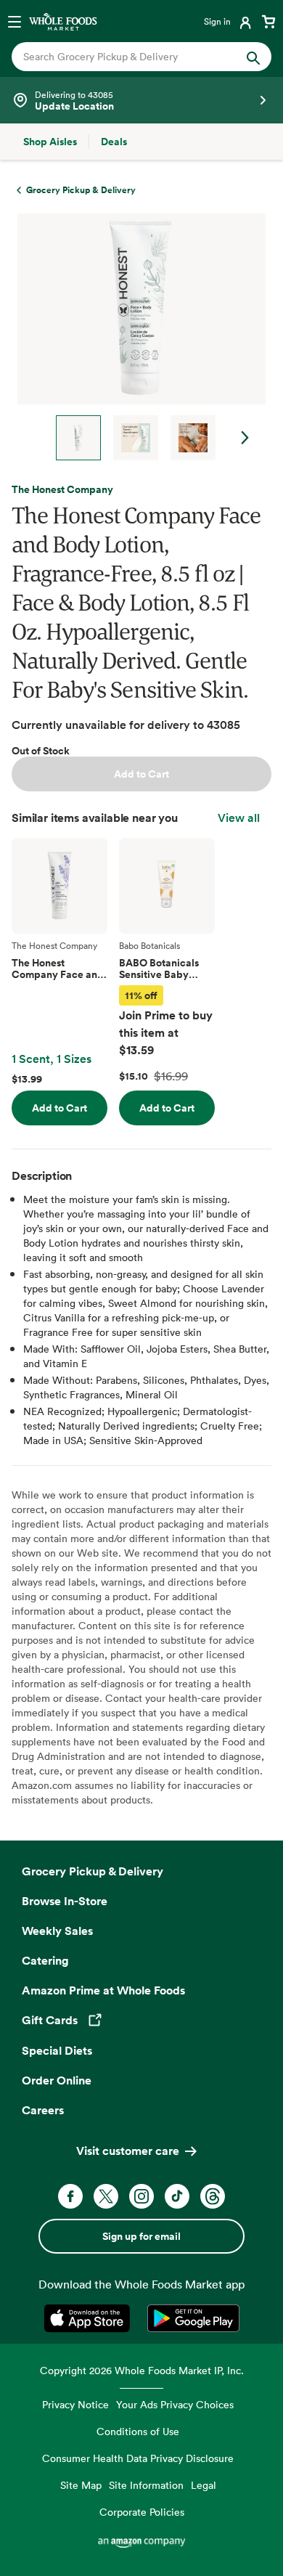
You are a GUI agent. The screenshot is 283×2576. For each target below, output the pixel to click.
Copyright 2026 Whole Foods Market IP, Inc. (142, 2370)
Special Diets (57, 2050)
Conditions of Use (138, 2431)
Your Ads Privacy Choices (175, 2404)
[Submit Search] (253, 57)
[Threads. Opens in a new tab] (213, 2196)
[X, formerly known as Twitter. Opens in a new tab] (106, 2196)
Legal (204, 2485)
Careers (43, 2110)
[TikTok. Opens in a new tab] (177, 2196)
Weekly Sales (57, 1931)
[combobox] (130, 57)
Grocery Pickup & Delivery (93, 1871)
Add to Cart (141, 774)
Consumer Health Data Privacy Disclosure (138, 2458)
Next (245, 438)
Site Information (146, 2485)
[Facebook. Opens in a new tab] (70, 2196)
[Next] (136, 337)
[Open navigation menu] (15, 21)
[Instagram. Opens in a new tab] (141, 2196)
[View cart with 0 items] (268, 21)
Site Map (81, 2485)
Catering (45, 1960)
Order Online (57, 2080)
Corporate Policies (142, 2512)
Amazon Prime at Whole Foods (103, 1990)
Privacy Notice (75, 2404)
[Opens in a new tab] (90, 2318)
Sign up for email (141, 2236)
